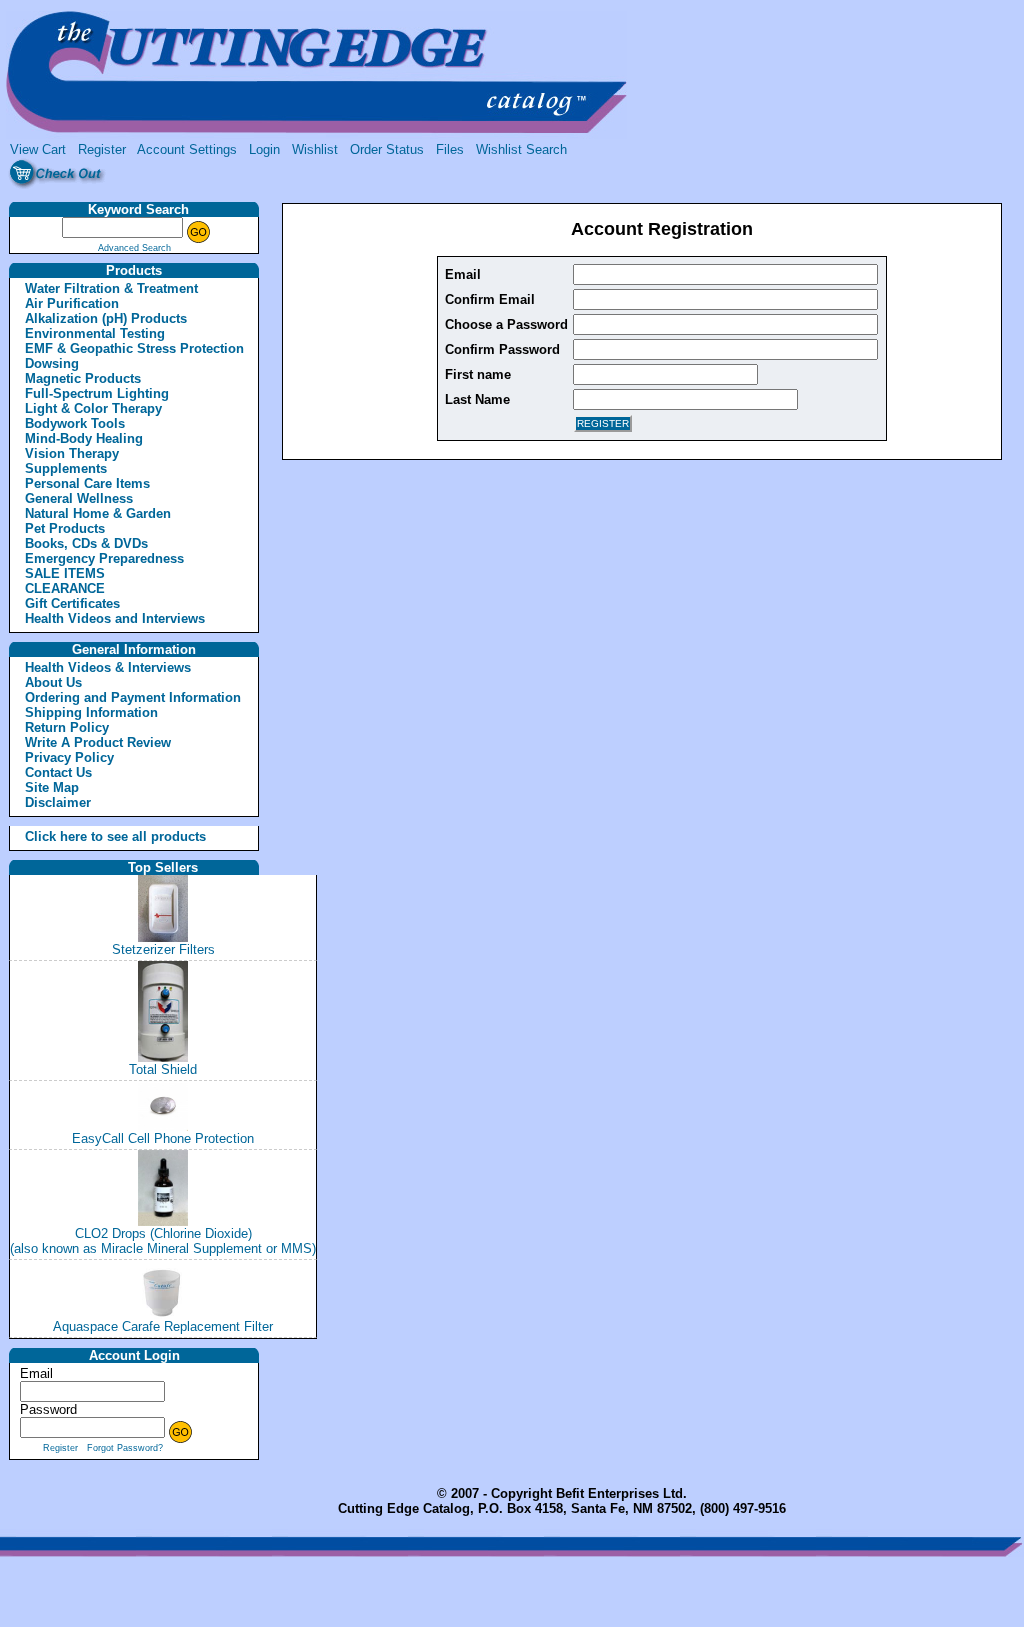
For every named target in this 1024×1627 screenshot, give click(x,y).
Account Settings (187, 149)
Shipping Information (91, 712)
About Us (53, 682)
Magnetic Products (83, 378)
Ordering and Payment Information (133, 697)
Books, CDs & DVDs (86, 543)
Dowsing (52, 363)
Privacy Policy (69, 757)
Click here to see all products (94, 836)
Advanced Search (134, 248)
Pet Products (65, 528)
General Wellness (79, 498)
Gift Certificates (72, 603)
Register (102, 149)
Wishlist (315, 149)
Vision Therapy (72, 453)
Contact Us (58, 772)
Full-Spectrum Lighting (97, 393)
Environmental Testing (95, 333)
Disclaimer (58, 802)
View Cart (38, 149)
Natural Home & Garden (98, 513)
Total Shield (163, 1069)
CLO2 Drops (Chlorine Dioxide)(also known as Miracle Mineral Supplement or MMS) (163, 1241)
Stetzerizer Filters (163, 949)
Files (450, 149)
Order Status (387, 149)
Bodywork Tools (75, 423)
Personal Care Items (87, 483)
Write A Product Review (98, 742)
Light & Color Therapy (93, 408)
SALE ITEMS (65, 573)
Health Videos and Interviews (115, 618)
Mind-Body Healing (84, 438)
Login (264, 149)
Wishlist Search (521, 149)
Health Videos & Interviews (108, 667)
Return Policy (67, 727)
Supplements (66, 468)
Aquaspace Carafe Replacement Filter (163, 1326)
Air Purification (72, 303)
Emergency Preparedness (104, 558)
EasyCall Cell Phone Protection (163, 1138)
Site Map (52, 787)
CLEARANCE (65, 588)
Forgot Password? (125, 1448)
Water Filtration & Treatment (111, 288)
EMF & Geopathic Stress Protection (134, 348)
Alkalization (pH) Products (106, 318)
